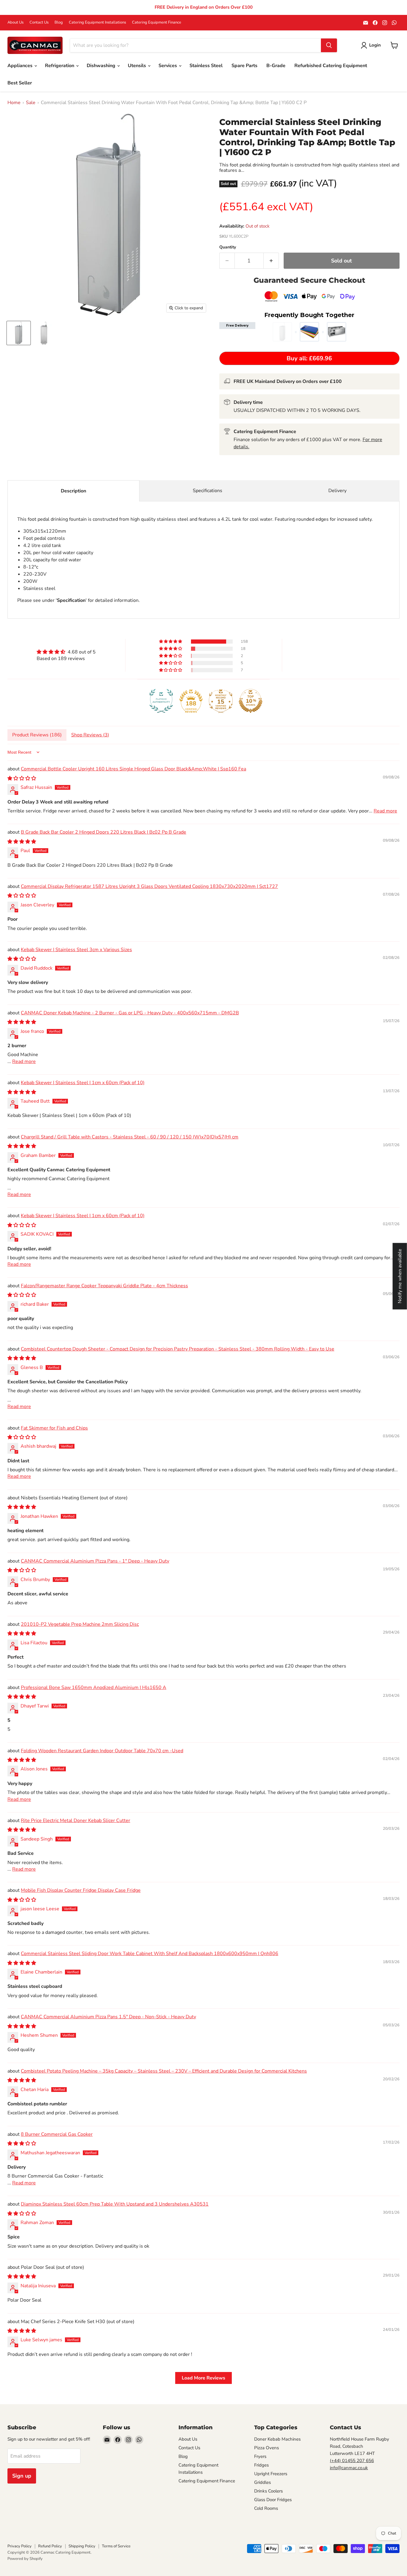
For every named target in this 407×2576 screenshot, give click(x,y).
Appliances (21, 66)
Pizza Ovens (267, 2448)
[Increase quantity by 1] (271, 261)
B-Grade (276, 66)
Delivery (337, 491)
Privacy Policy (20, 2546)
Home (14, 103)
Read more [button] (385, 811)
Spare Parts (244, 66)
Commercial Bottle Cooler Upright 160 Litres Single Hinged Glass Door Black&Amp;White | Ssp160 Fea (133, 769)
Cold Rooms (266, 2508)
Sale (31, 103)
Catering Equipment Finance (157, 23)
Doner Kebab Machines (277, 2439)
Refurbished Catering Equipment (331, 66)
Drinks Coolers (268, 2491)
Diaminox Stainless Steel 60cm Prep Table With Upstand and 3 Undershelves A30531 (115, 2204)
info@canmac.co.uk (349, 2468)
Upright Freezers (271, 2474)
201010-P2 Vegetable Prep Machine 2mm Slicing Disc (80, 1624)
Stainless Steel (206, 66)
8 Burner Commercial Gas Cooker (57, 2134)
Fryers (260, 2456)
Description (73, 491)
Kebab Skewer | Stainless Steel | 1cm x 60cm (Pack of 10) (83, 1083)
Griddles (262, 2482)
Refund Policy (50, 2546)
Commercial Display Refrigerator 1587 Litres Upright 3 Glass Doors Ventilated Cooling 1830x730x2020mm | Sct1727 (149, 886)
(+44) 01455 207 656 (352, 2461)
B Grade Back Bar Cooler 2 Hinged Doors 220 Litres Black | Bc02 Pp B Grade (104, 832)
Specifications (208, 491)
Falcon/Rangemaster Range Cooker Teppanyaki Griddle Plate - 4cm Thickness (104, 1286)
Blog (59, 23)
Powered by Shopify (25, 2559)
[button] (171, 642)
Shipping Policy (82, 2546)
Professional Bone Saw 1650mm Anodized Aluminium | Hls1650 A (94, 1688)
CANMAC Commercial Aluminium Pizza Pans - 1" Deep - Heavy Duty (95, 1561)
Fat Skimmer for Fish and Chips (54, 1428)
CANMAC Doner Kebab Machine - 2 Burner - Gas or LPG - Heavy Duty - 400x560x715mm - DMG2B (130, 1013)
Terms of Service (116, 2546)
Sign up (22, 2476)
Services (168, 66)
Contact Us (39, 23)
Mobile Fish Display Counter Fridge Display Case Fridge (81, 1890)
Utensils (138, 66)
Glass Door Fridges (273, 2500)
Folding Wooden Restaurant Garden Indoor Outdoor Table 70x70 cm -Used (102, 1751)
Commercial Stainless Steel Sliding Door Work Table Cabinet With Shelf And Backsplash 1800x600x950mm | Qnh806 (150, 1954)
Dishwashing (102, 66)
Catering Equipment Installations (97, 23)
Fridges (261, 2465)
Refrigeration (60, 66)
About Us (15, 23)
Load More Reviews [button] (203, 2378)
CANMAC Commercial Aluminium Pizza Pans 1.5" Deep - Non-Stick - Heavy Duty (108, 2017)
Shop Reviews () (90, 735)
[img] (66, 652)
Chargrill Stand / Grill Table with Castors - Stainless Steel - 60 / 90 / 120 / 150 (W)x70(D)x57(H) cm (130, 1137)
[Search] (329, 45)
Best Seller (20, 83)
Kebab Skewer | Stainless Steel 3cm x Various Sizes (76, 950)
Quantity (228, 247)
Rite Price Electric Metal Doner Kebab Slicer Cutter (76, 1821)
